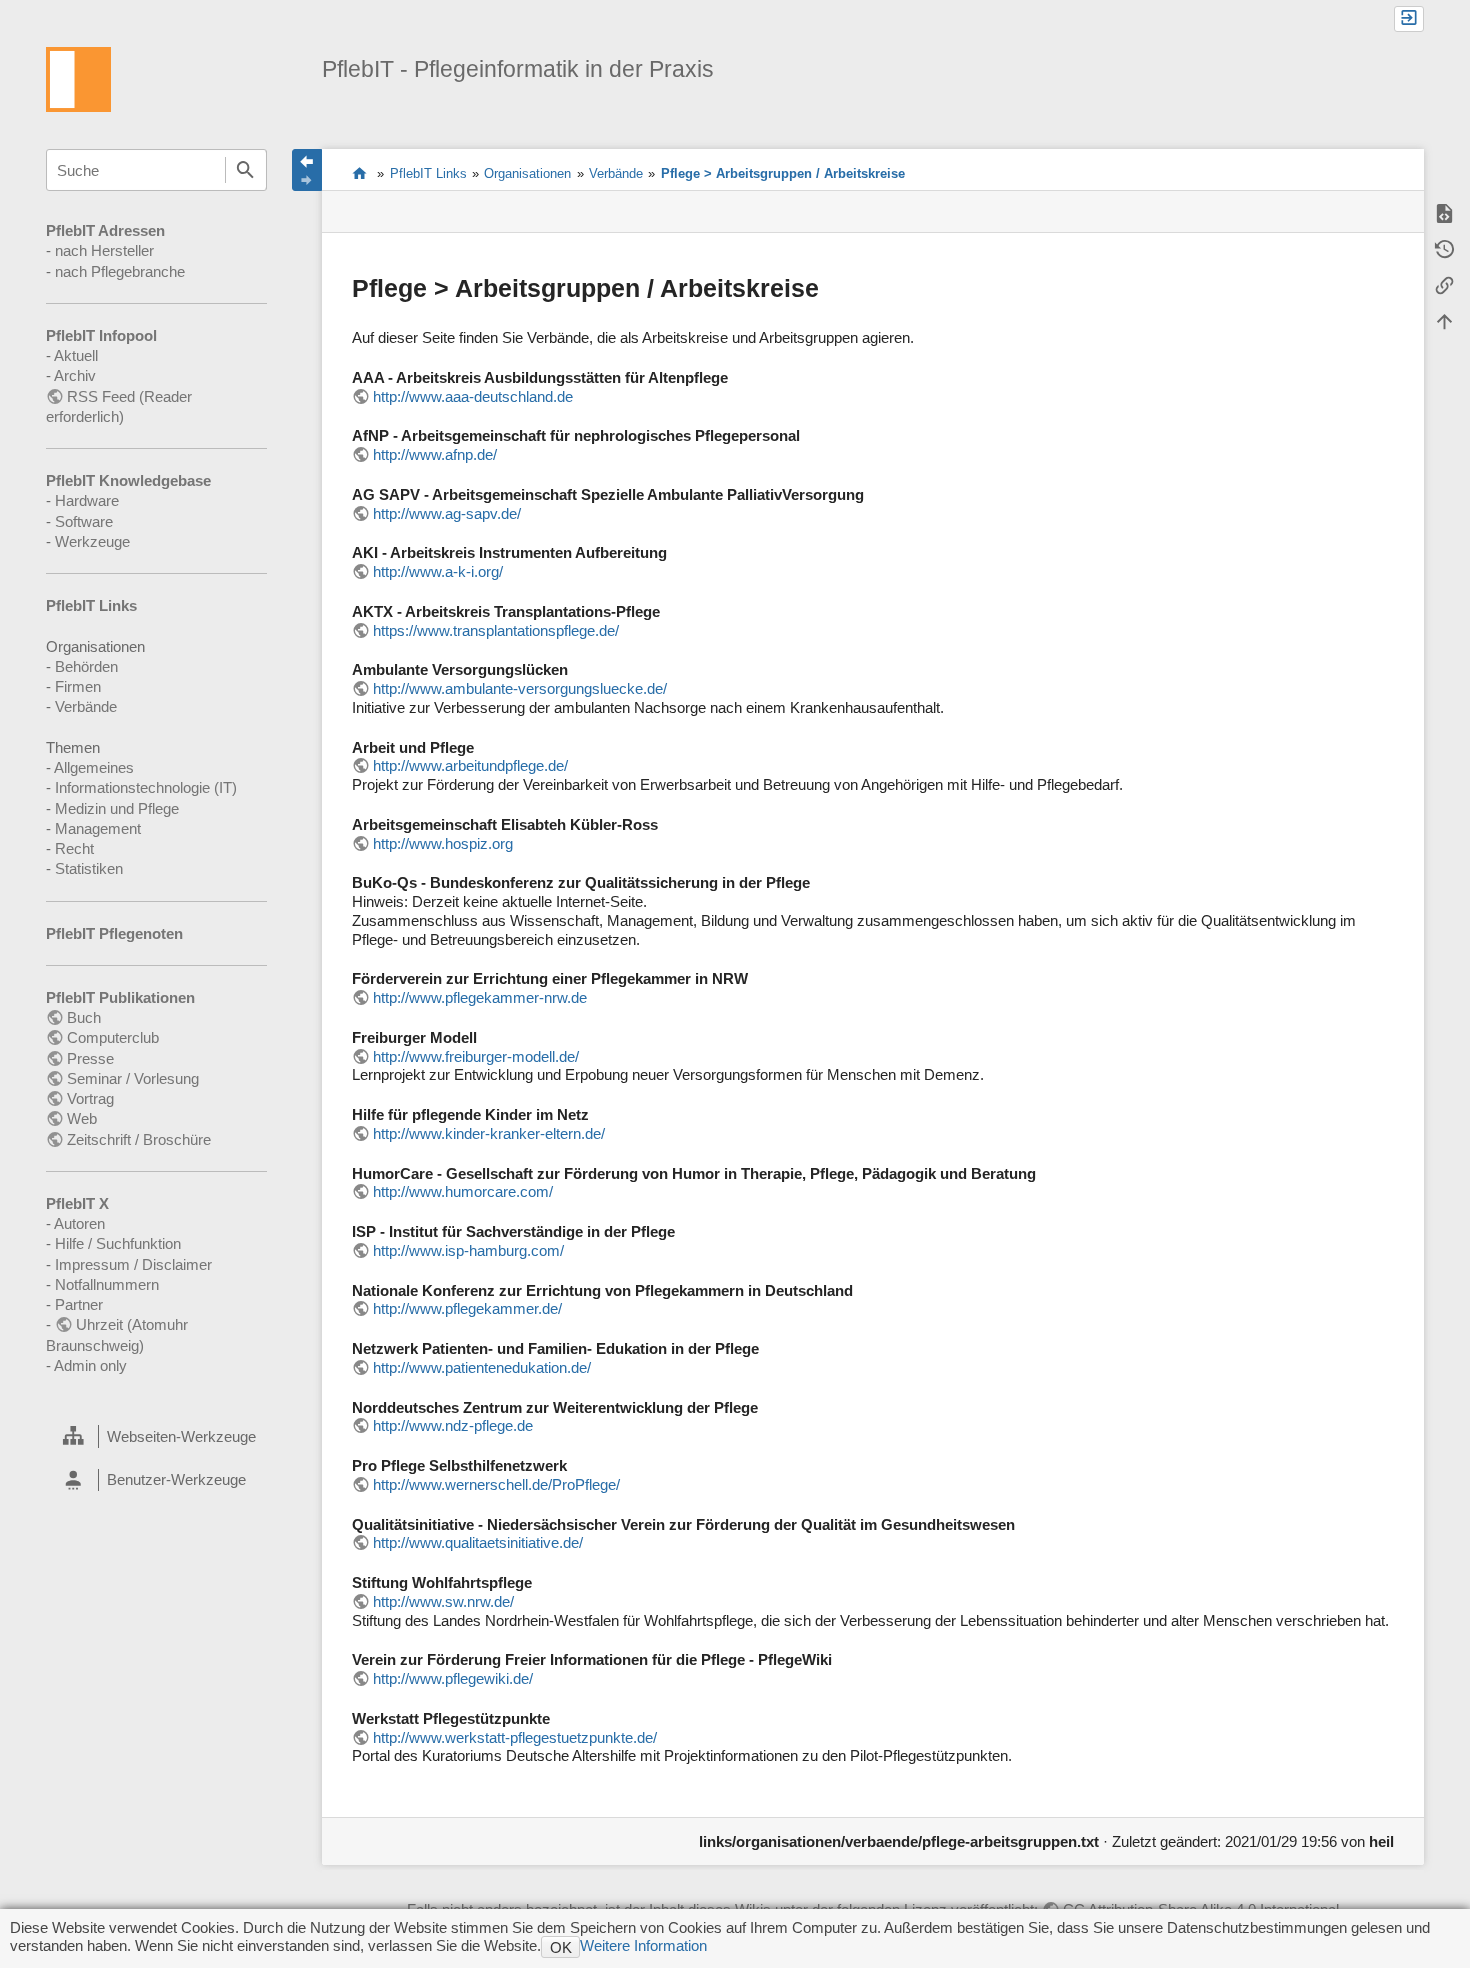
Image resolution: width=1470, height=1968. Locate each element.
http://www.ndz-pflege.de (453, 1425)
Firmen (78, 686)
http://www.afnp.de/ (435, 454)
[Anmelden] (1409, 19)
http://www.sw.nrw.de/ (443, 1601)
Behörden (86, 666)
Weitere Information (643, 1945)
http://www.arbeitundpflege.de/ (470, 765)
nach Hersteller (104, 250)
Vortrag (90, 1098)
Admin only (90, 1365)
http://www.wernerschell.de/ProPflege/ (496, 1484)
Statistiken (89, 868)
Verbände (86, 706)
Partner (79, 1304)
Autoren (79, 1223)
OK (561, 1947)
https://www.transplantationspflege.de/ (496, 630)
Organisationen (527, 173)
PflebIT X (77, 1203)
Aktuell (76, 355)
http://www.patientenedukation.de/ (482, 1367)
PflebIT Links (91, 605)
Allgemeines (94, 767)
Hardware (87, 500)
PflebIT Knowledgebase (128, 480)
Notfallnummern (107, 1284)
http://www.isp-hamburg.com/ (468, 1250)
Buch (84, 1017)
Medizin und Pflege (117, 808)
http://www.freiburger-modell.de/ (476, 1056)
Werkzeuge (92, 541)
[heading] (156, 1437)
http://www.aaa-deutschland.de (473, 396)
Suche (246, 170)
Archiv (75, 375)
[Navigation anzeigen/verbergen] (307, 170)
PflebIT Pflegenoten (114, 933)
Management (98, 828)
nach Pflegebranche (120, 271)
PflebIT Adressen (105, 230)
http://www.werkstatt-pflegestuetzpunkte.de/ (515, 1737)
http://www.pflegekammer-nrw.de (480, 997)
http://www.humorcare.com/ (463, 1191)
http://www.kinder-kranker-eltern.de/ (489, 1133)
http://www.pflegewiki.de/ (453, 1678)
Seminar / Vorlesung (133, 1078)
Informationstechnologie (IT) (146, 787)
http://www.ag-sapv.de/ (447, 513)
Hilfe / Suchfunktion (118, 1243)
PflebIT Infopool (101, 335)
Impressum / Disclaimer (133, 1264)
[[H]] (78, 77)
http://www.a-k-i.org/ (438, 571)
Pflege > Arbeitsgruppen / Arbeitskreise (783, 173)
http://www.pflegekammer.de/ (467, 1308)
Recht (74, 848)
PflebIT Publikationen (120, 997)
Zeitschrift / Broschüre (139, 1139)
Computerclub (113, 1037)
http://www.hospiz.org (443, 843)
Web (82, 1118)
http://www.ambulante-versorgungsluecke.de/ (520, 688)
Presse (90, 1058)
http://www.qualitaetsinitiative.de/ (478, 1542)
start (359, 173)
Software (84, 521)
